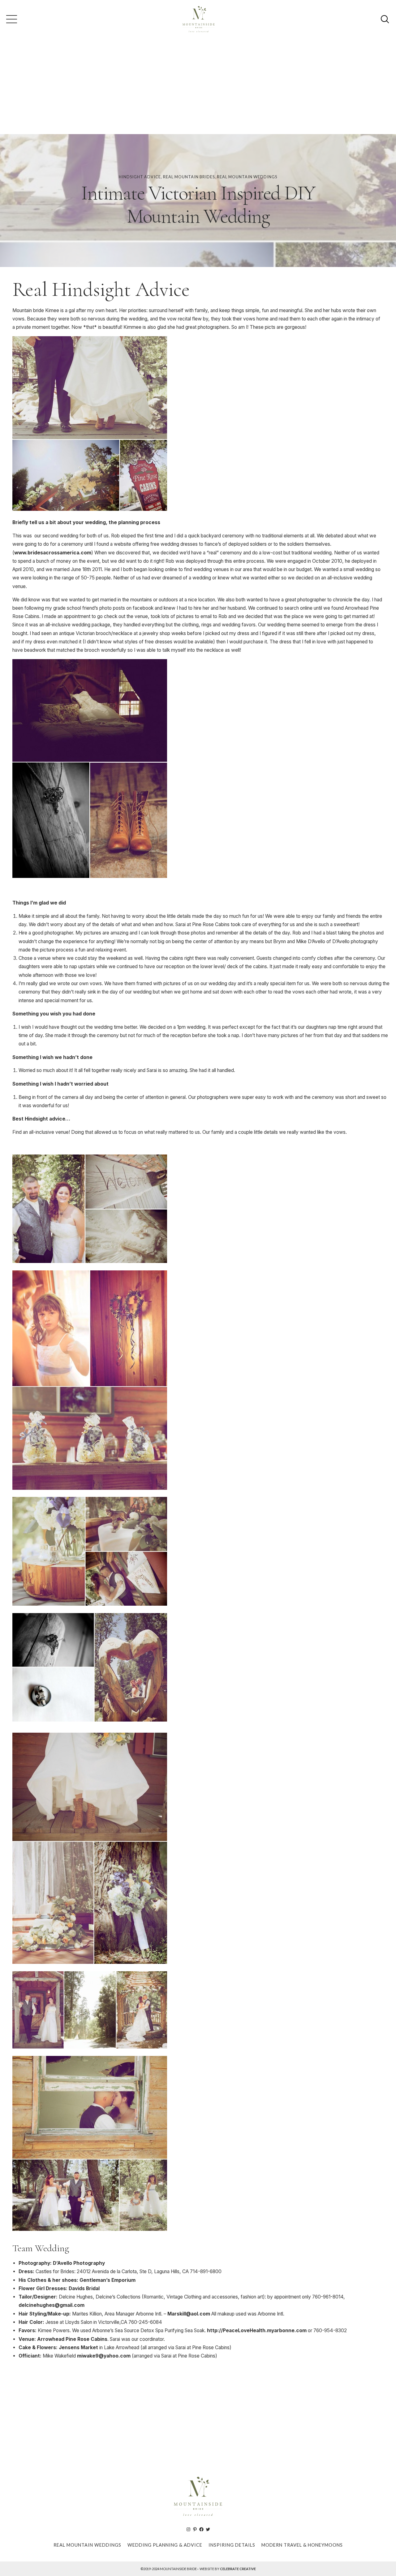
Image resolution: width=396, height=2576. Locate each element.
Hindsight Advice (140, 177)
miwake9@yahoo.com (104, 2356)
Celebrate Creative (238, 2569)
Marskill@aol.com (189, 2314)
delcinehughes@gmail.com (52, 2305)
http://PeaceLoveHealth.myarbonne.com (257, 2330)
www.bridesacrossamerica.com (53, 553)
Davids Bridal (84, 2288)
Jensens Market (79, 2347)
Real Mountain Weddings (247, 177)
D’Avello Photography (79, 2263)
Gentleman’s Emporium (108, 2280)
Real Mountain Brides (189, 177)
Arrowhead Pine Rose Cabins (72, 2339)
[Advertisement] (198, 88)
